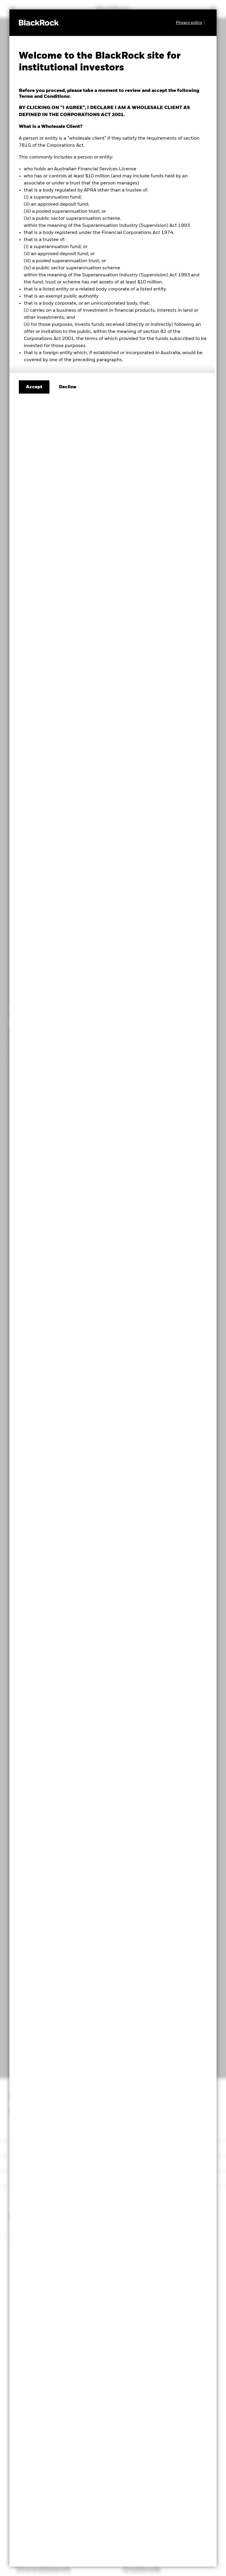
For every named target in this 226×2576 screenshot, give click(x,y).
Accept (34, 387)
